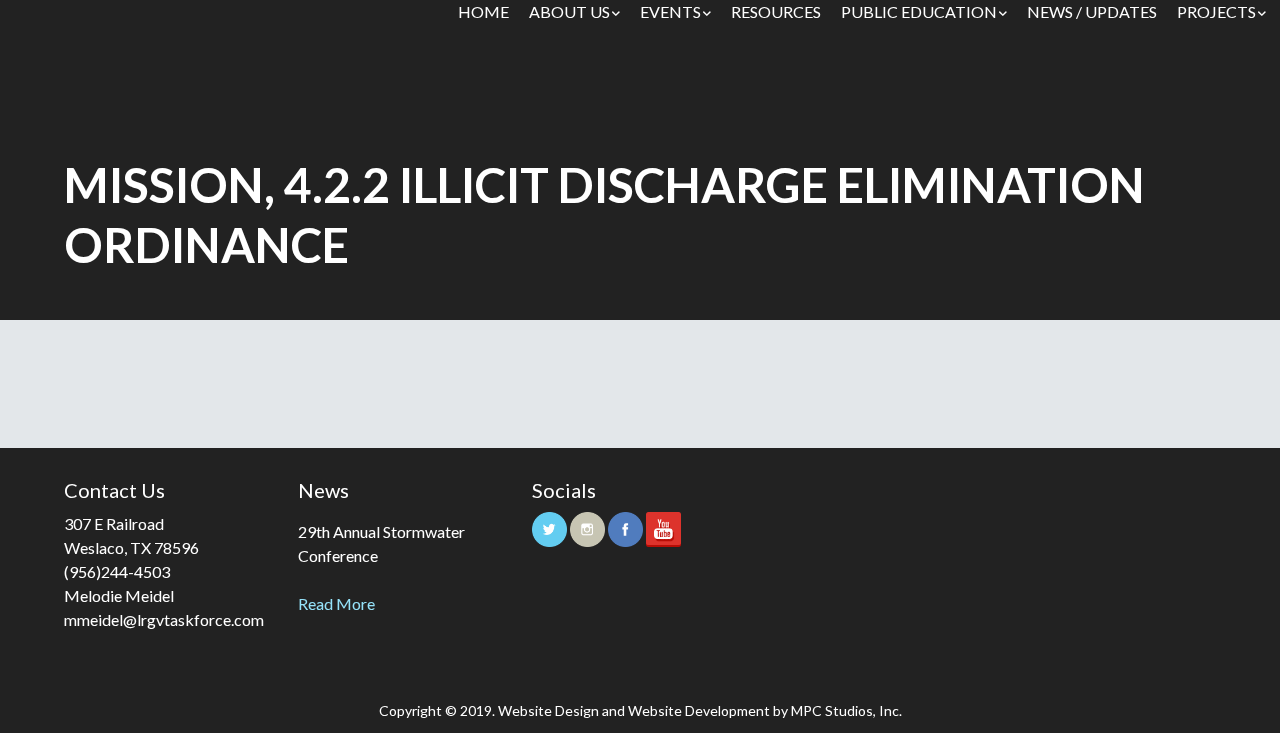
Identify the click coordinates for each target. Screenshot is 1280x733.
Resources (776, 11)
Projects (1216, 11)
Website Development (699, 710)
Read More (336, 603)
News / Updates (1092, 11)
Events (670, 11)
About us (569, 11)
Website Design (548, 710)
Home (483, 11)
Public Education (919, 11)
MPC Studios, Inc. (846, 710)
